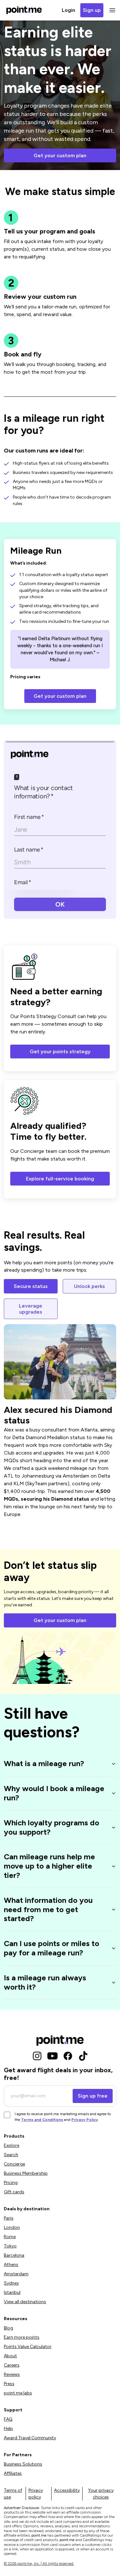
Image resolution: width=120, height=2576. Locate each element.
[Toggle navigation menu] (111, 10)
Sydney (11, 2283)
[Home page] (24, 10)
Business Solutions (23, 2464)
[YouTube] (52, 2056)
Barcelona (14, 2255)
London (12, 2227)
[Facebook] (68, 2056)
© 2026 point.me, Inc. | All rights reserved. (39, 2564)
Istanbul (12, 2292)
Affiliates (13, 2473)
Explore (12, 2145)
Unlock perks (89, 1286)
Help (8, 2429)
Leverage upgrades (31, 1309)
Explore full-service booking (60, 1179)
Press (9, 2384)
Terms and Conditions (42, 2120)
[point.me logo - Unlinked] (60, 2041)
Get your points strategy (60, 1052)
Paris (9, 2218)
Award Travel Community (30, 2438)
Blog (8, 2328)
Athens (11, 2265)
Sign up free (93, 2096)
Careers (12, 2365)
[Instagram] (37, 2056)
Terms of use (13, 2494)
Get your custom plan (60, 155)
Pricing (11, 2183)
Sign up (92, 10)
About (10, 2356)
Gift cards (14, 2192)
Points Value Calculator (28, 2347)
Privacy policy (36, 2494)
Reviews (12, 2374)
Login (68, 10)
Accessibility (67, 2490)
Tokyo (10, 2246)
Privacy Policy (85, 2120)
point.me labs (18, 2393)
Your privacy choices (101, 2494)
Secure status (31, 1286)
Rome (10, 2237)
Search (11, 2155)
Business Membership (26, 2173)
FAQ (8, 2419)
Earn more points (22, 2337)
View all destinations (25, 2302)
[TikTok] (83, 2056)
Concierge (14, 2164)
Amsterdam (16, 2274)
